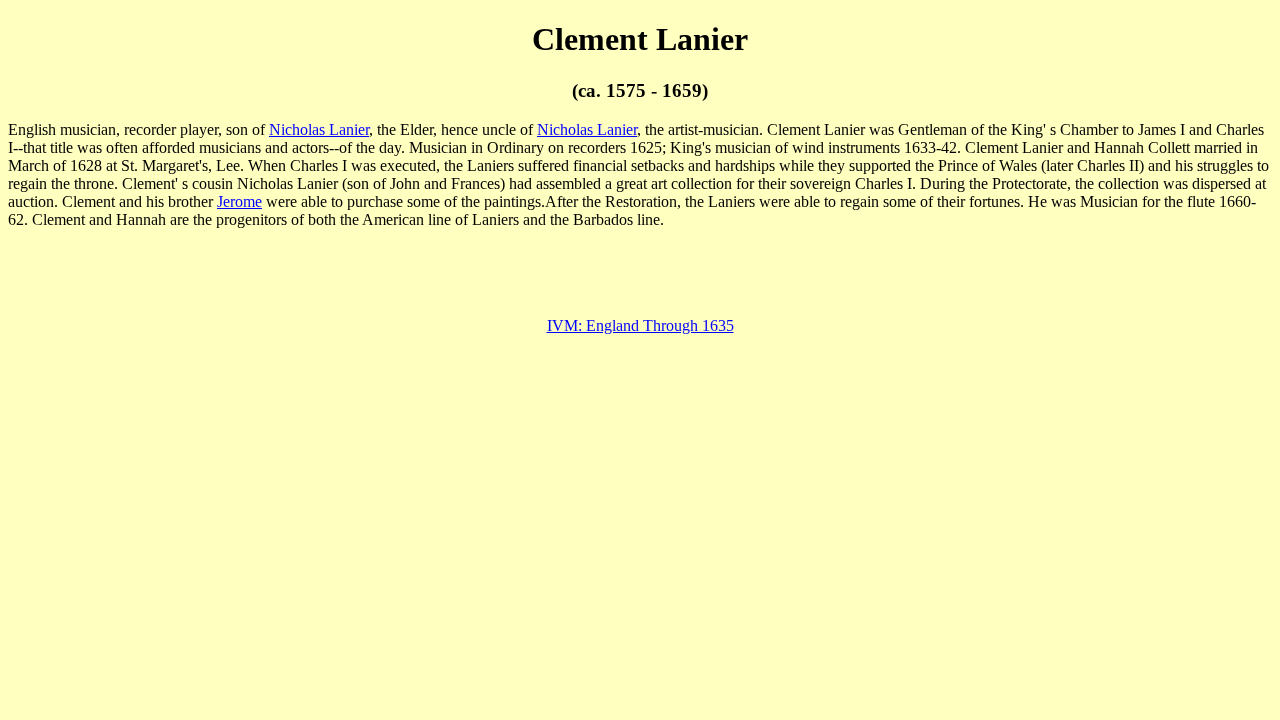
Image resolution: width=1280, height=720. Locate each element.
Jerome (239, 201)
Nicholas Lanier (319, 129)
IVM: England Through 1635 (640, 325)
